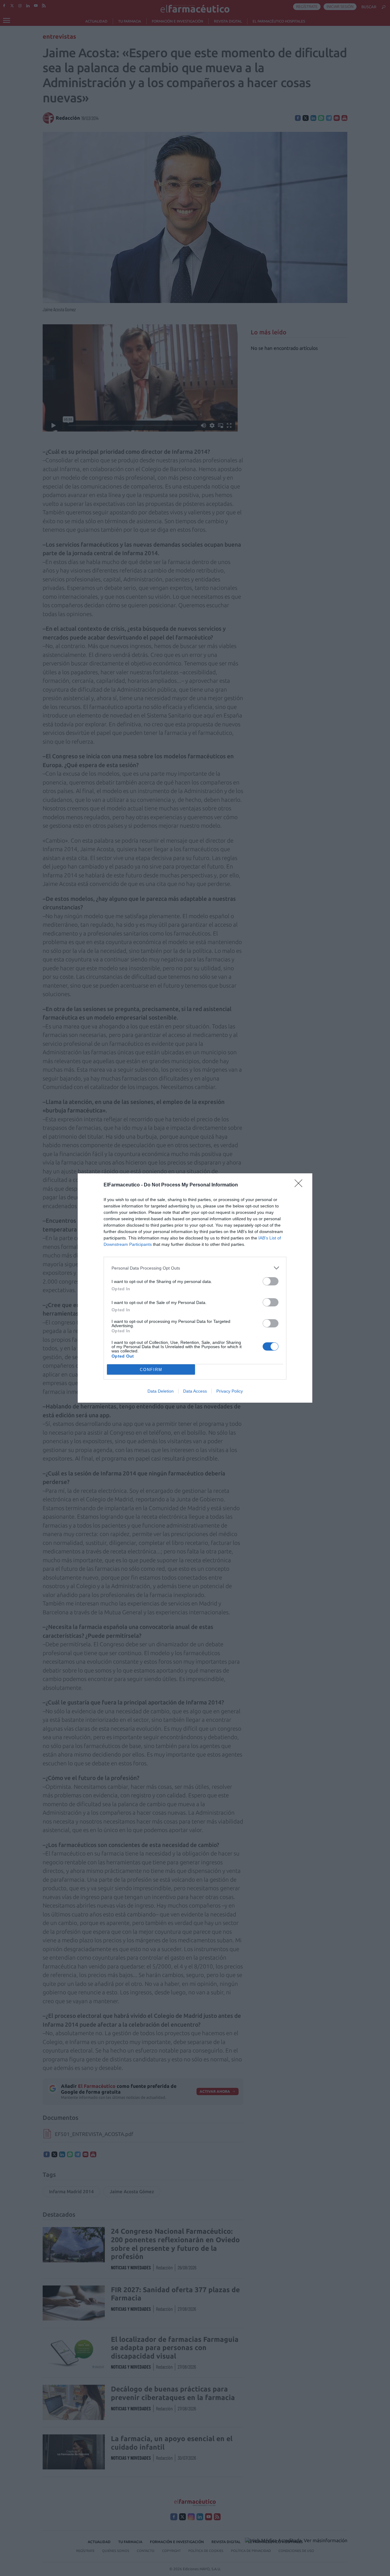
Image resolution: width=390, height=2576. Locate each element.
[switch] (271, 1281)
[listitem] (195, 1268)
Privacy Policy (230, 1391)
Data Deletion (161, 1391)
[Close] (300, 1185)
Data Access (195, 1391)
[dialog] (195, 1288)
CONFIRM (151, 1370)
